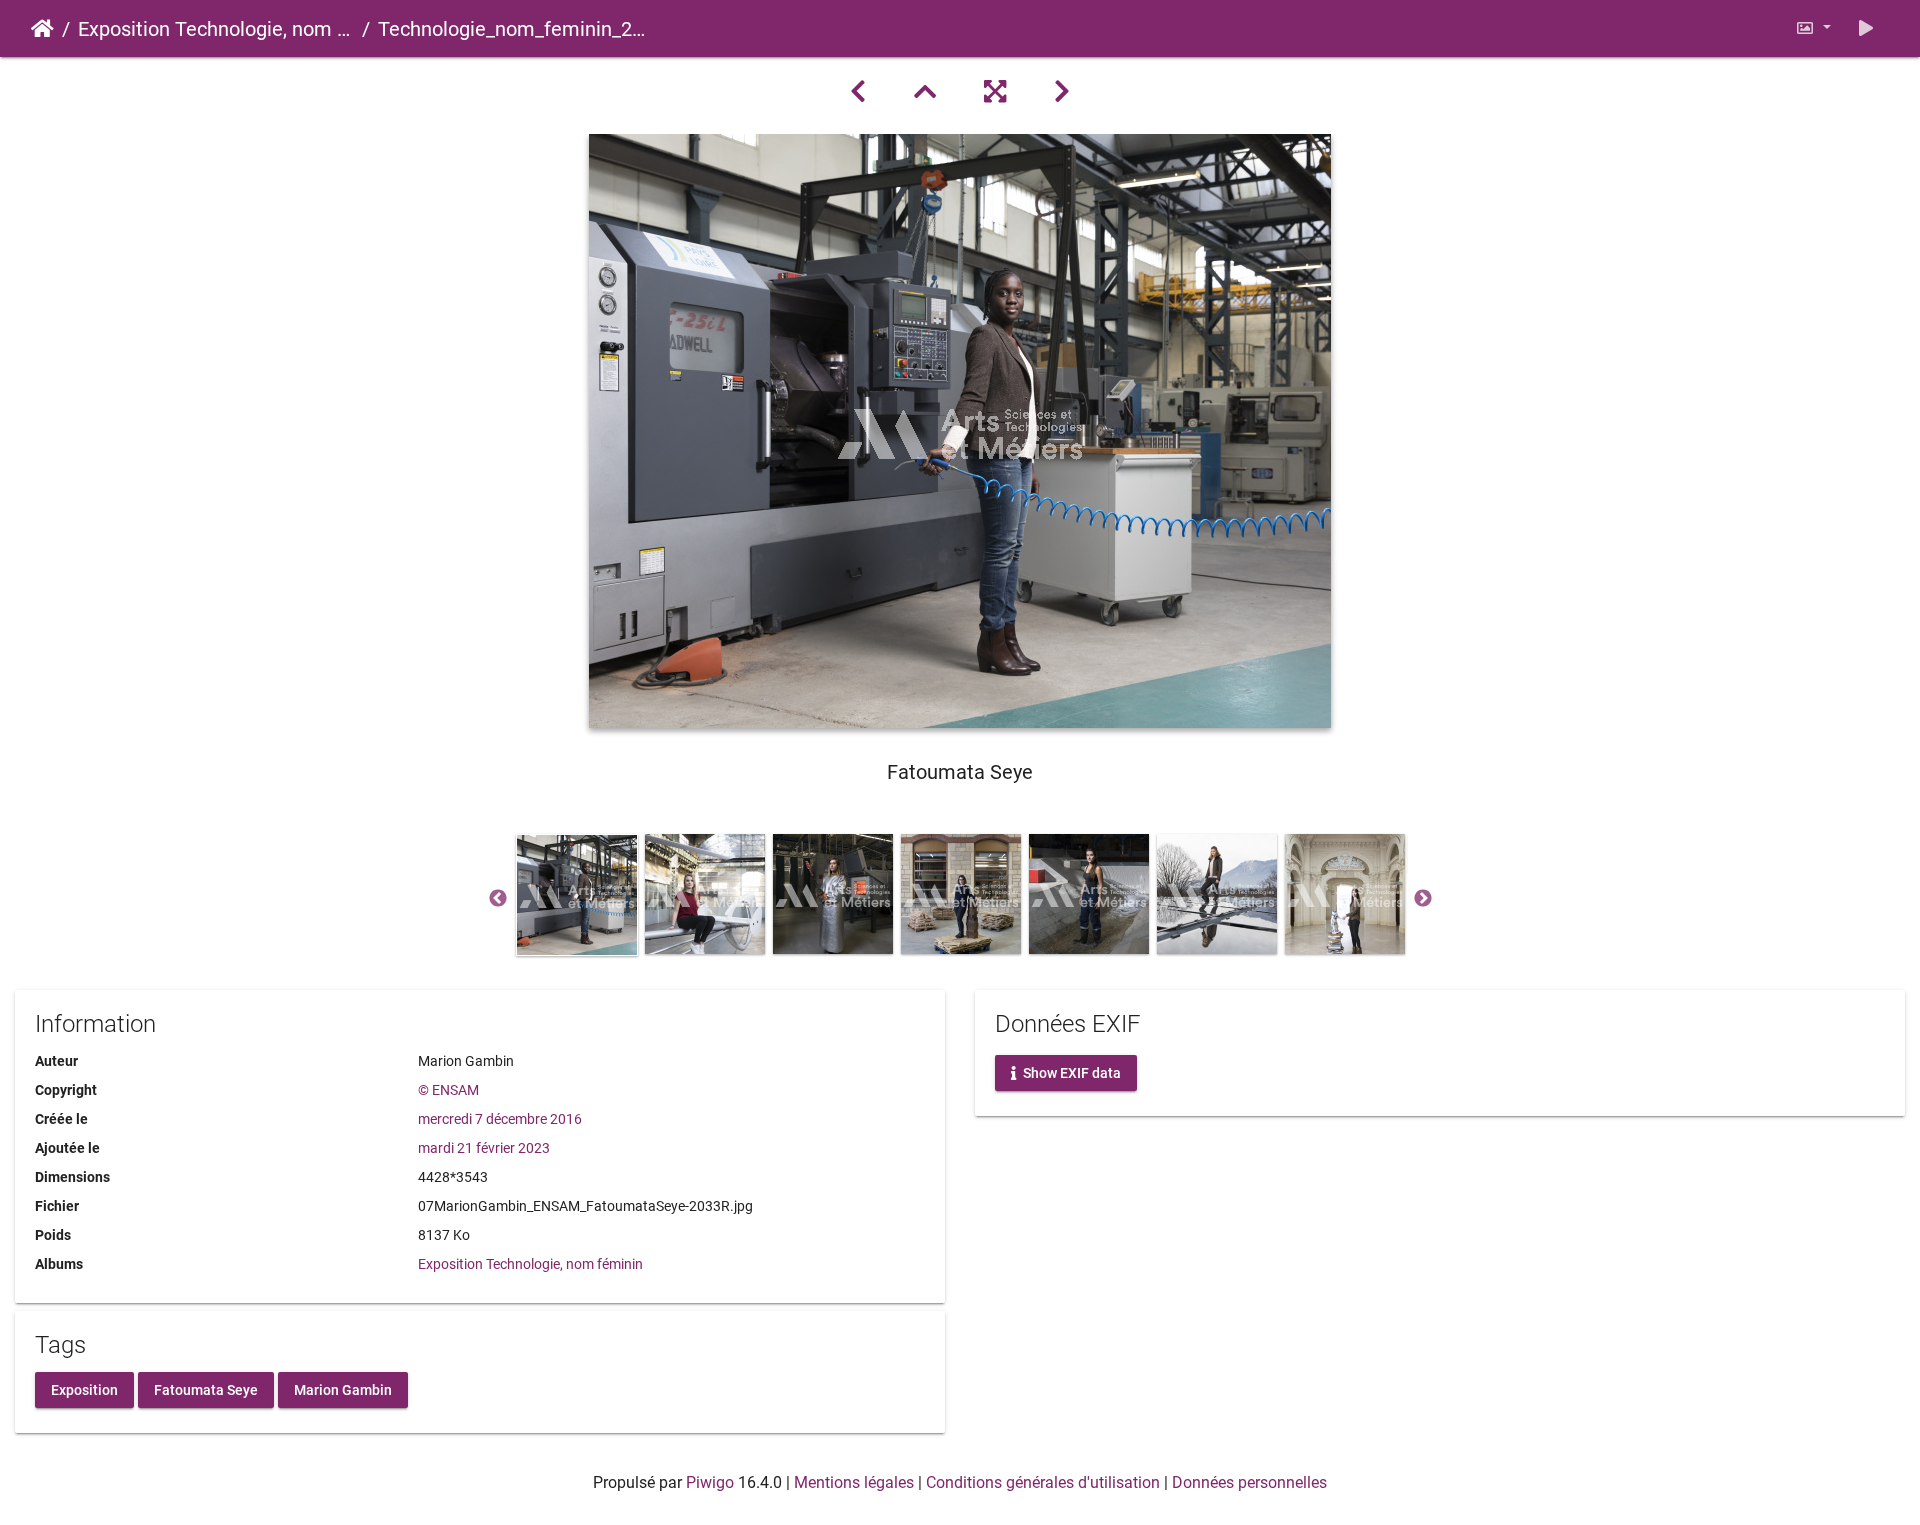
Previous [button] (498, 899)
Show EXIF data (1070, 1073)
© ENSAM (448, 1090)
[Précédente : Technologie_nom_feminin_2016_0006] (858, 92)
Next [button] (1423, 899)
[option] (577, 895)
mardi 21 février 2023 (484, 1148)
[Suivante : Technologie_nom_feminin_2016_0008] (1062, 92)
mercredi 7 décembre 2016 (500, 1119)
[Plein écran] (995, 92)
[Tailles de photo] (1813, 28)
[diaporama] (1866, 28)
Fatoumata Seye (206, 1389)
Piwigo (710, 1482)
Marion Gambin (343, 1389)
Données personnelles (1249, 1482)
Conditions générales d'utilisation (1043, 1482)
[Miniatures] (925, 92)
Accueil (42, 29)
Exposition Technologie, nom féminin (216, 29)
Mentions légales (854, 1482)
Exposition (84, 1389)
